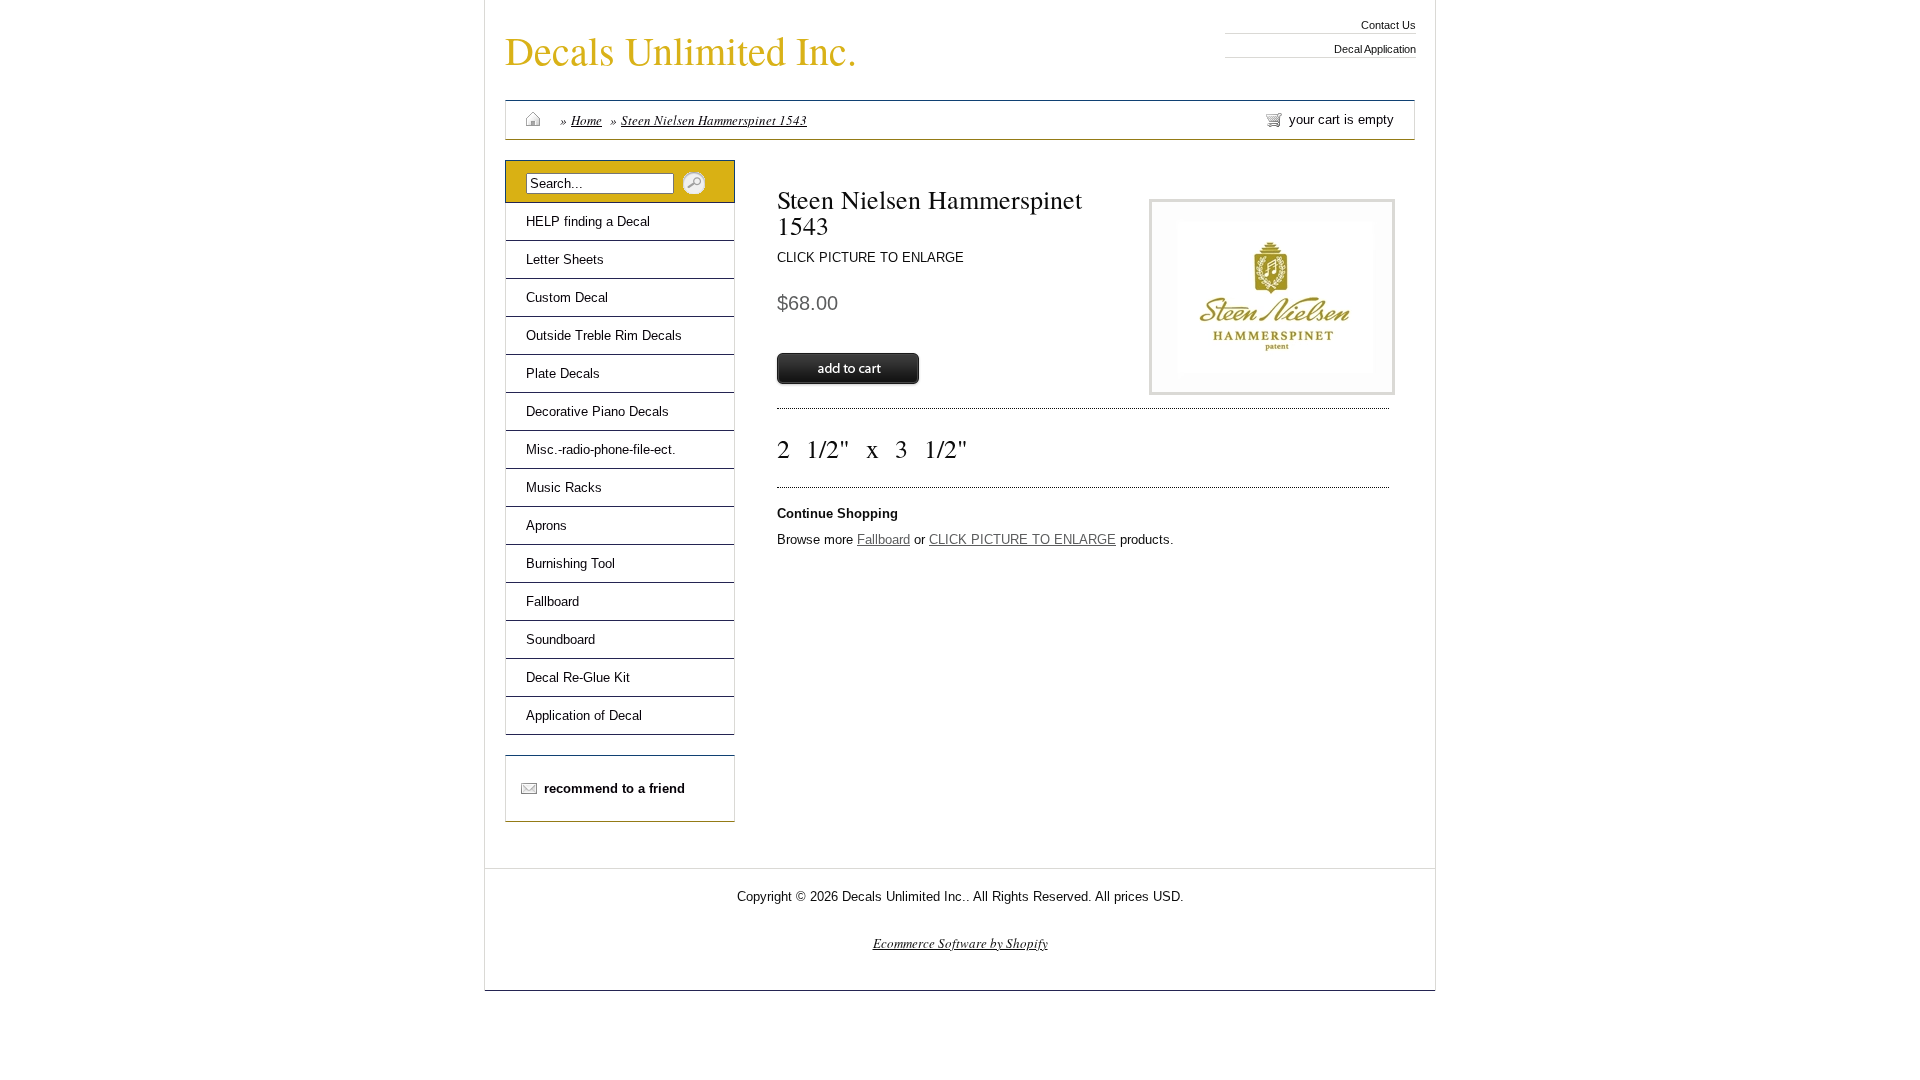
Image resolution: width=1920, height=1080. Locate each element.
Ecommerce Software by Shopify (960, 943)
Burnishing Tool (570, 563)
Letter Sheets (565, 259)
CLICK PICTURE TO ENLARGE (870, 257)
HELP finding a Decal (588, 221)
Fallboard (552, 601)
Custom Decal (567, 297)
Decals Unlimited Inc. (681, 49)
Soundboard (560, 639)
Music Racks (564, 487)
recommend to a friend (614, 788)
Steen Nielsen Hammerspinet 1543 (714, 120)
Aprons (546, 525)
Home (586, 120)
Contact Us (1388, 25)
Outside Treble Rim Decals (604, 335)
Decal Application (1375, 49)
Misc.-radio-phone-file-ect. (601, 449)
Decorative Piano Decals (597, 411)
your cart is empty (1341, 119)
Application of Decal (584, 715)
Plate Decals (563, 373)
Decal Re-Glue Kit (578, 677)
